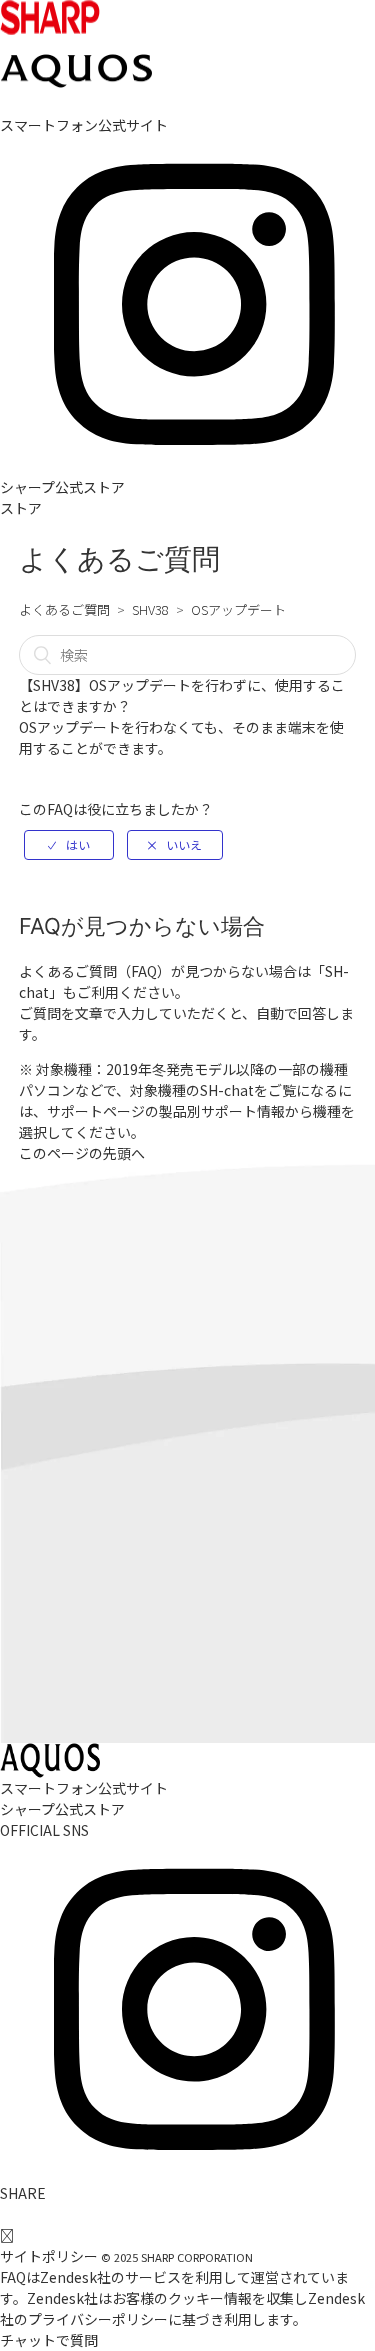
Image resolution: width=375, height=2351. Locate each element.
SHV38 (150, 609)
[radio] (69, 845)
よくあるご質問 (64, 609)
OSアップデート (238, 609)
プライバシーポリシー (98, 2319)
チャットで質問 (49, 2340)
